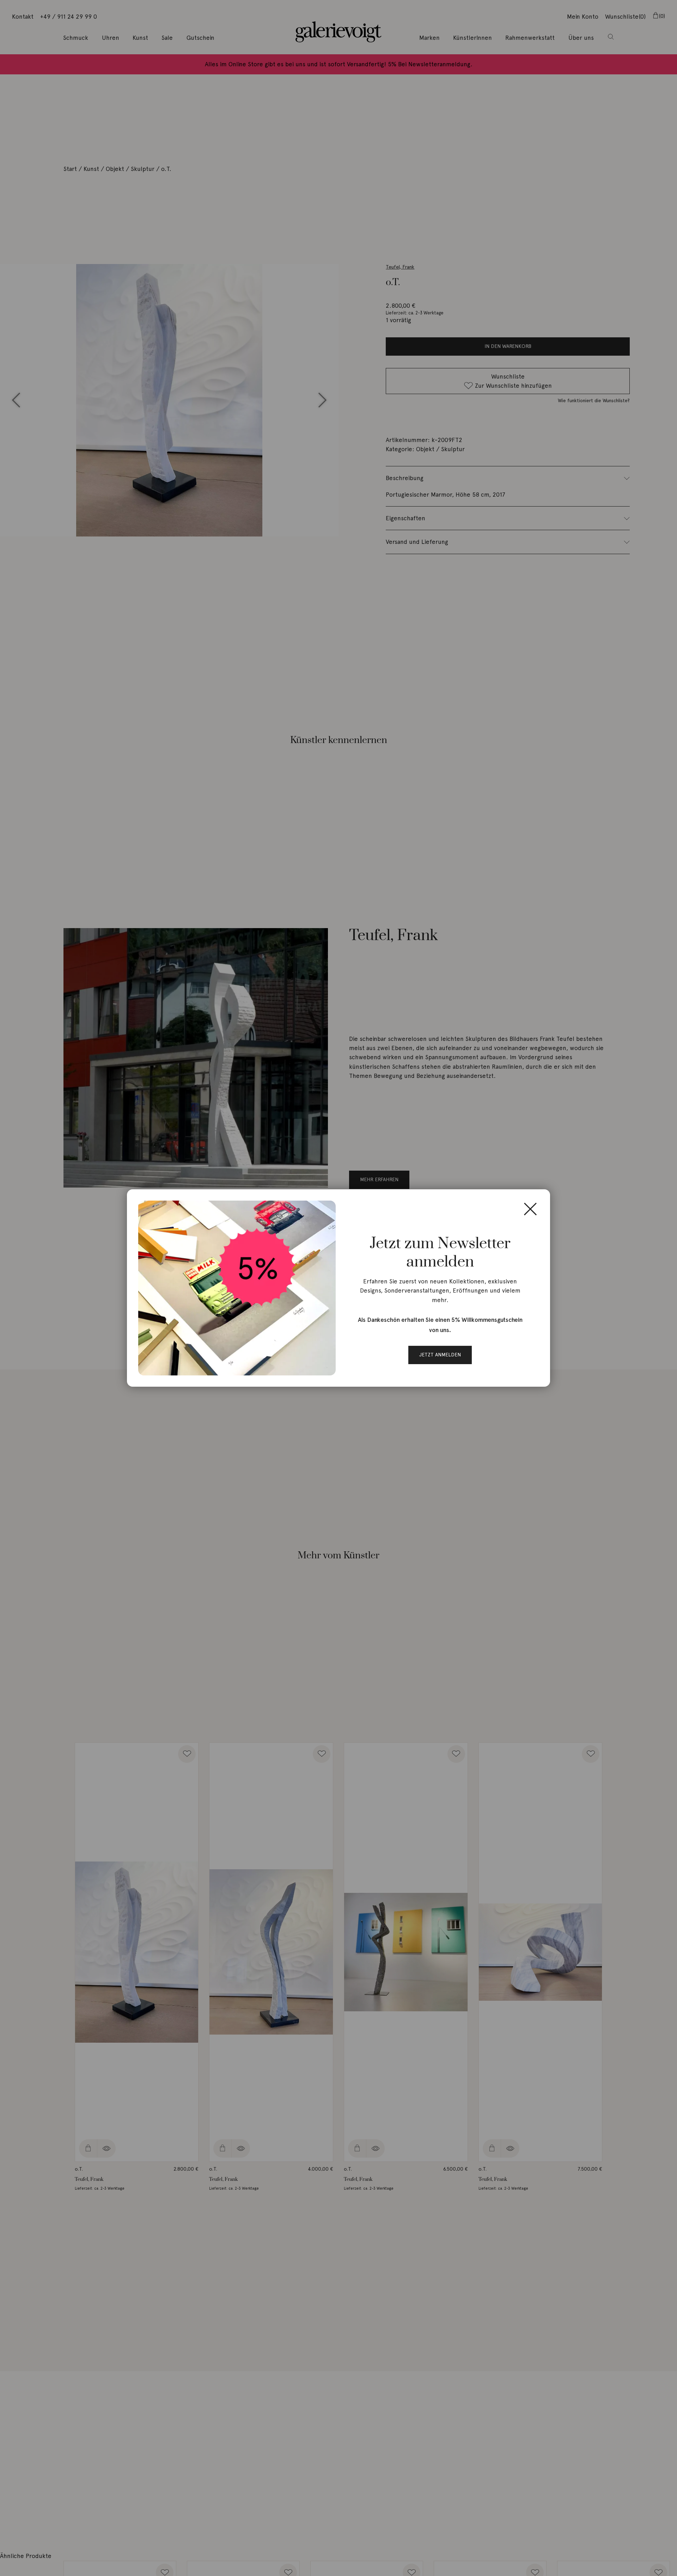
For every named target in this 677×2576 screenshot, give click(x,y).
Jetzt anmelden (440, 1355)
